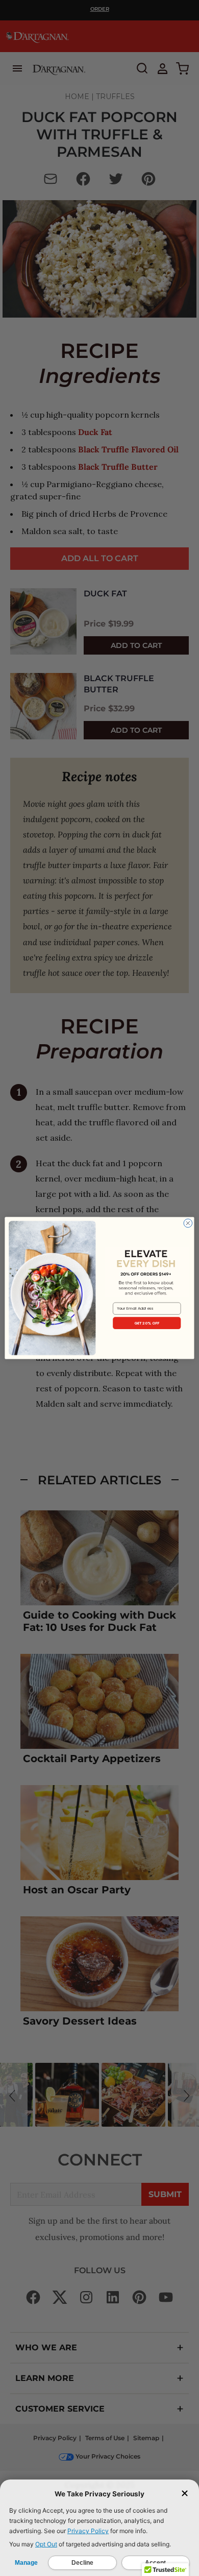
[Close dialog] (188, 1223)
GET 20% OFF (147, 1323)
